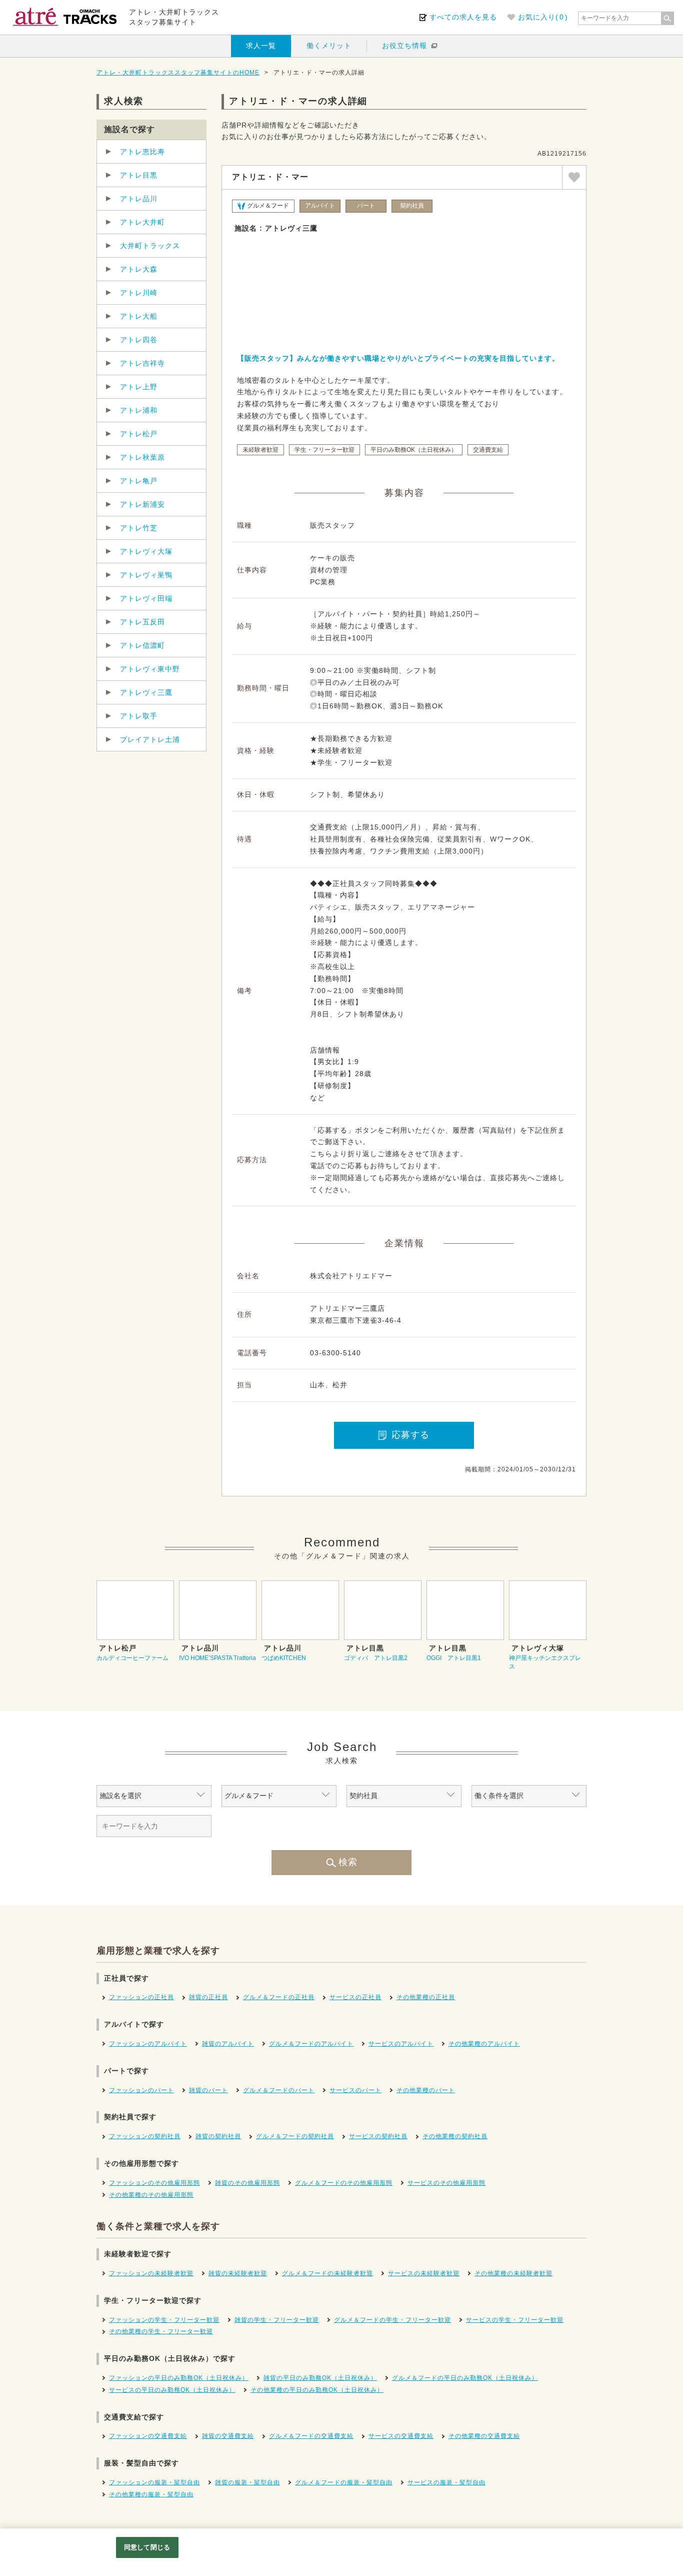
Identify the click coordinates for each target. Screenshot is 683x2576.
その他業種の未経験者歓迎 (513, 2273)
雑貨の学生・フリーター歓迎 (277, 2320)
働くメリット (329, 46)
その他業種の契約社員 (455, 2136)
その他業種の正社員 (426, 1997)
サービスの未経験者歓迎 (424, 2273)
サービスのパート (355, 2090)
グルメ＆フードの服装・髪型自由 (344, 2482)
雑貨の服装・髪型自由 (247, 2482)
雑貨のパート (208, 2090)
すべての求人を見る (463, 17)
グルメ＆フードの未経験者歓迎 (327, 2273)
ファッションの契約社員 (145, 2136)
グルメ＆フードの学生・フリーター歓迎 (392, 2320)
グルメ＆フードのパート (279, 2090)
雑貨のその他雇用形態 (247, 2183)
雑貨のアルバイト (228, 2044)
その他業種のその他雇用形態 (151, 2195)
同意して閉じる (147, 2547)
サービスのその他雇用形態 (446, 2183)
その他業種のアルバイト (484, 2044)
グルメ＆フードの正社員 (279, 1997)
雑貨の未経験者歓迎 (238, 2273)
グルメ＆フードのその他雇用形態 (344, 2183)
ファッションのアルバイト (148, 2044)
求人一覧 (261, 46)
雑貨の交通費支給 (228, 2436)
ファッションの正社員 (141, 1997)
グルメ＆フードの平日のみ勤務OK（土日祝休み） (465, 2378)
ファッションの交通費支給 (148, 2436)
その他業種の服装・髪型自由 (151, 2494)
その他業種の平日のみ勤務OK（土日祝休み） (317, 2390)
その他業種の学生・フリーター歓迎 (161, 2331)
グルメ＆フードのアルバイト (311, 2044)
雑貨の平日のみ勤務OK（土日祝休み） (320, 2378)
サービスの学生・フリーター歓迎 (515, 2320)
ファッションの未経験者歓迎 (151, 2273)
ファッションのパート (141, 2090)
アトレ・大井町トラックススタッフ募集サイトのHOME (178, 73)
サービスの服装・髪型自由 (446, 2482)
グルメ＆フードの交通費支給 (311, 2436)
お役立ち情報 (404, 46)
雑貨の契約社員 (218, 2136)
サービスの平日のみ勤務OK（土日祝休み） (172, 2390)
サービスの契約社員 (378, 2136)
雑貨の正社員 (208, 1997)
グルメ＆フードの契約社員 (295, 2136)
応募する (410, 1435)
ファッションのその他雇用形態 (154, 2183)
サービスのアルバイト (401, 2044)
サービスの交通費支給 (401, 2436)
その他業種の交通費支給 (484, 2436)
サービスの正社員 (355, 1997)
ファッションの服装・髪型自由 (154, 2482)
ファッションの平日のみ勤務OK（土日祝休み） (179, 2378)
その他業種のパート (426, 2090)
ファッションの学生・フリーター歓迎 (164, 2320)
